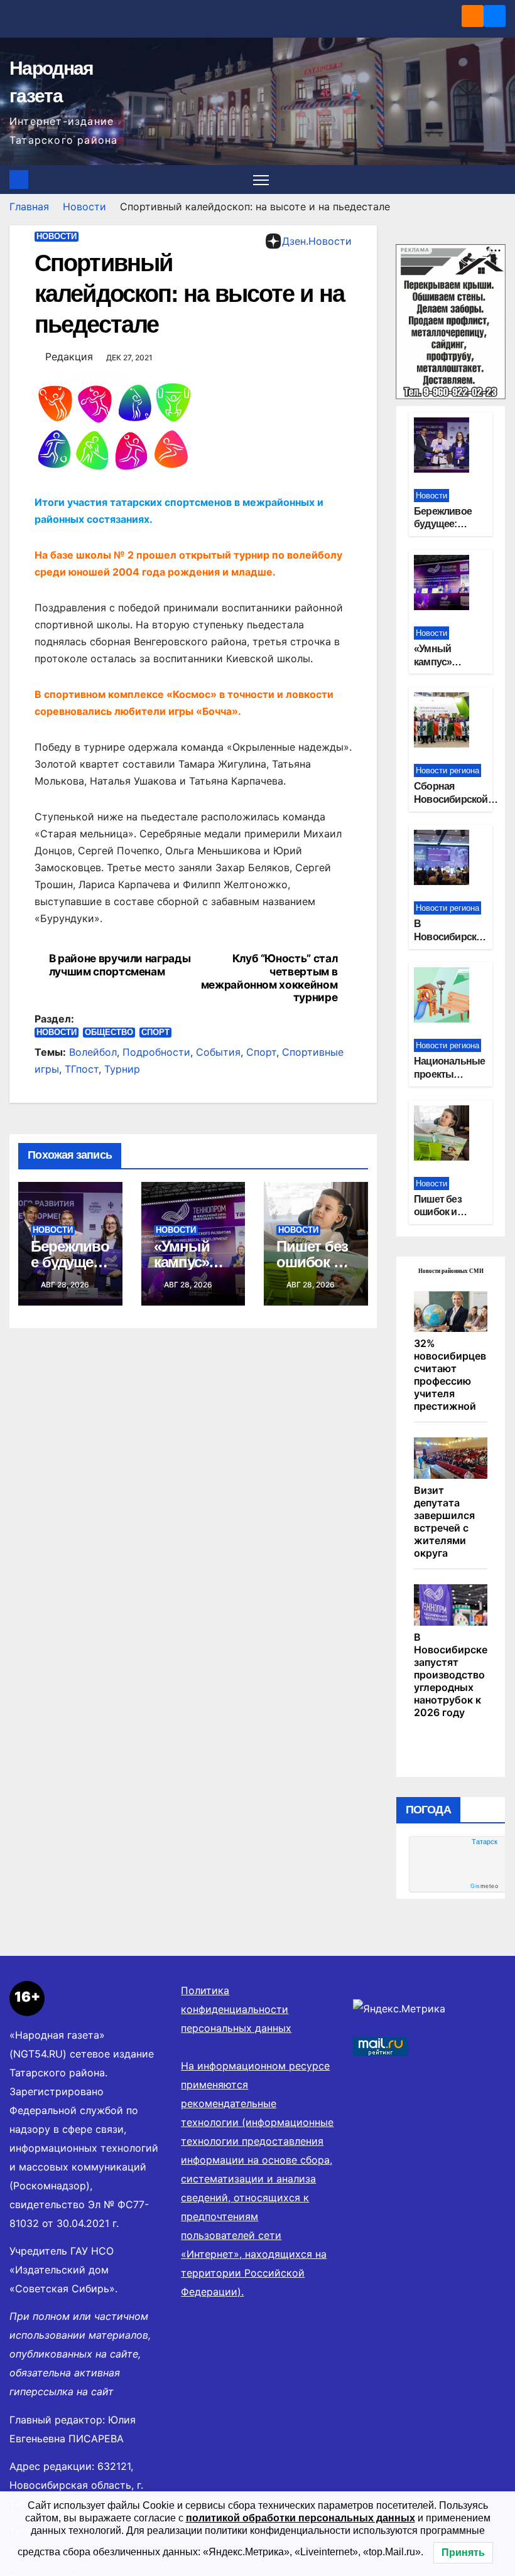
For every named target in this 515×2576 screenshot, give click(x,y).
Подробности (156, 1052)
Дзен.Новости (317, 241)
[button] (497, 180)
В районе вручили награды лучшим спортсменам (120, 965)
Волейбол (93, 1052)
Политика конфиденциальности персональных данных (236, 2009)
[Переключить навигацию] (261, 180)
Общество (109, 1032)
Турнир (122, 1069)
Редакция (69, 357)
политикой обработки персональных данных (301, 2518)
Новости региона (447, 770)
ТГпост (82, 1069)
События (218, 1052)
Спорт (155, 1032)
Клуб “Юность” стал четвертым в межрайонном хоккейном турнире (269, 978)
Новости (84, 207)
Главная (29, 207)
